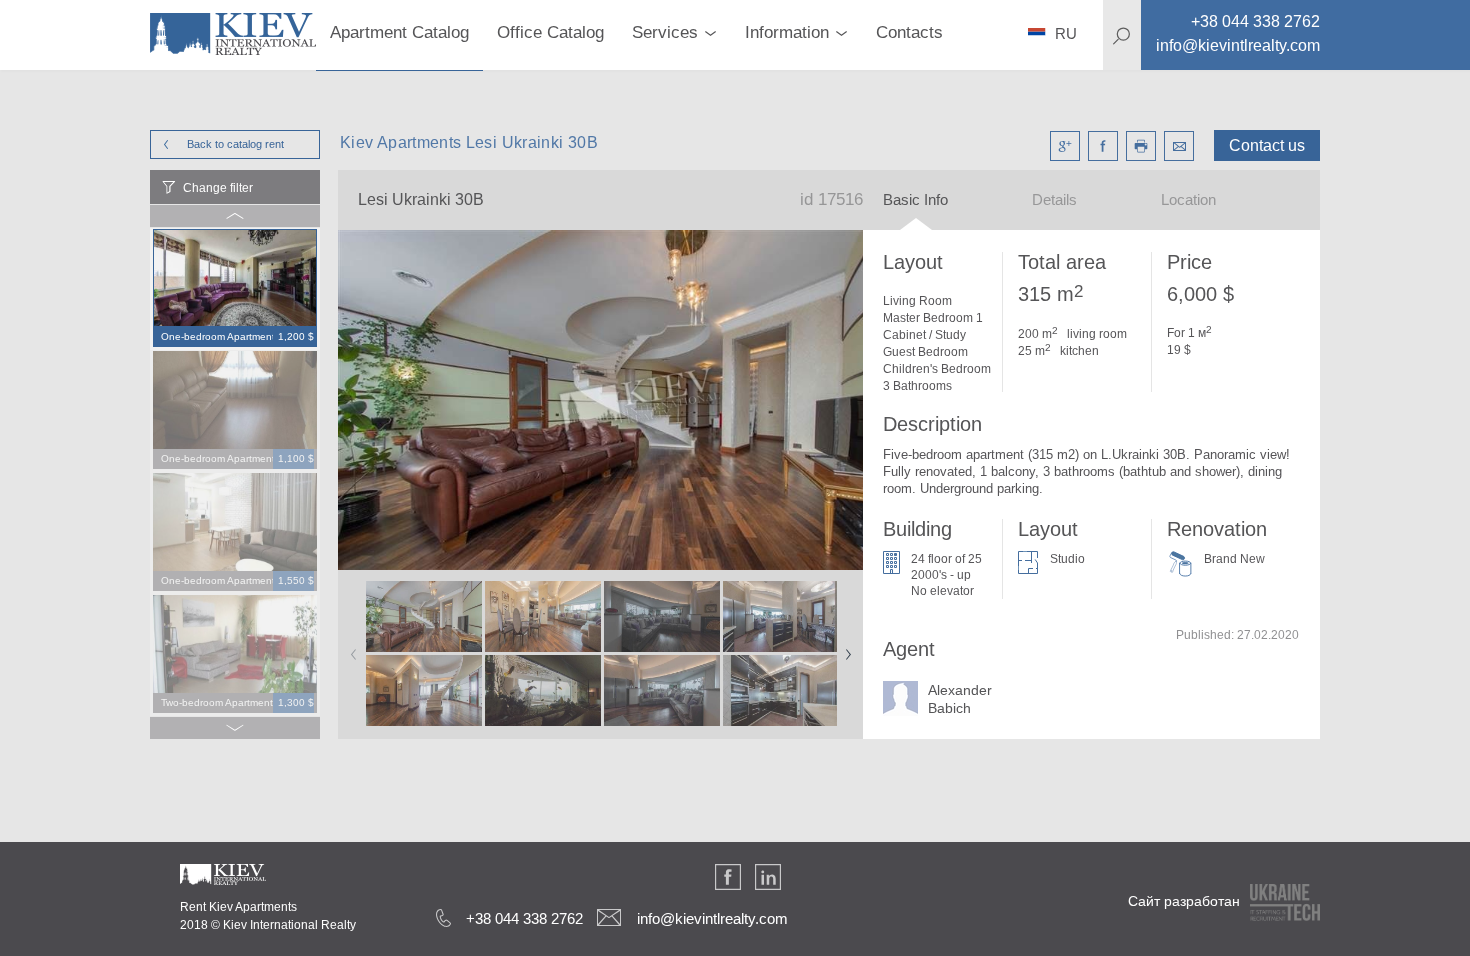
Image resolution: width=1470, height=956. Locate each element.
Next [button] (844, 648)
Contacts (909, 32)
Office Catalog (550, 32)
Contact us (1267, 145)
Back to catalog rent (235, 144)
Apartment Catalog (399, 32)
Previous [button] (350, 648)
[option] (235, 289)
